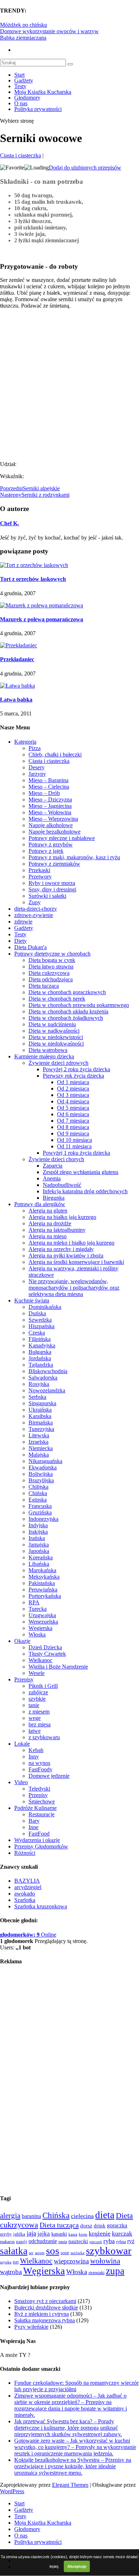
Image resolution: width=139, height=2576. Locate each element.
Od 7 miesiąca (73, 1121)
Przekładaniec (17, 659)
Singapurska (42, 1403)
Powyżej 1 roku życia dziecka (76, 1153)
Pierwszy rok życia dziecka (73, 1076)
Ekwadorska (43, 1467)
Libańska (39, 1564)
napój (22, 2242)
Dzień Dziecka (45, 1647)
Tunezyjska (41, 1429)
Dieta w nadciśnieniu (52, 1024)
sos (53, 2251)
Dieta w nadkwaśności (54, 1031)
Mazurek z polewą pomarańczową (42, 619)
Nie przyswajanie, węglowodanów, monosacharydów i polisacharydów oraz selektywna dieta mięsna (74, 1288)
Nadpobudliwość (62, 1185)
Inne (34, 1827)
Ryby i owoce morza (52, 883)
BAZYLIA (27, 1881)
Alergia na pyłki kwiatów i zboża (66, 1256)
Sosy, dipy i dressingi (52, 889)
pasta (63, 2242)
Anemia (52, 1178)
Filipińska (40, 1339)
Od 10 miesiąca (74, 1140)
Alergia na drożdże (50, 1223)
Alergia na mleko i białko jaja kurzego (71, 1243)
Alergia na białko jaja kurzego (62, 1217)
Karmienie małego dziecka (44, 1056)
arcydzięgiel (28, 1887)
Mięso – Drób (44, 793)
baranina (31, 2216)
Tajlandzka (41, 1365)
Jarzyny (37, 774)
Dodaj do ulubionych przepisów (85, 168)
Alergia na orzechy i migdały (61, 1249)
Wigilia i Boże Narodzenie (58, 1667)
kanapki (59, 2234)
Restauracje (42, 1814)
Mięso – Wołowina (50, 812)
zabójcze (38, 1692)
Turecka (38, 1609)
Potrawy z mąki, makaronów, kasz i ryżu (74, 857)
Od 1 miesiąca (73, 1082)
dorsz (86, 2226)
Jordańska (40, 1358)
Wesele (37, 1673)
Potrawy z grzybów (51, 844)
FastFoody (40, 1769)
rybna (121, 2242)
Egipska (38, 1500)
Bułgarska (40, 1352)
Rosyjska (39, 1384)
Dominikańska (45, 1307)
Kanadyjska (42, 1345)
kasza (73, 2234)
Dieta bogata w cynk (52, 960)
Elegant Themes (70, 2485)
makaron (7, 2242)
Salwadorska (43, 1378)
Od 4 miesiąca (73, 1101)
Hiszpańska (42, 1326)
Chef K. (9, 523)
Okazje (22, 1641)
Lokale (22, 1744)
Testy (20, 86)
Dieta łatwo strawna (51, 966)
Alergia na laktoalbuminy (57, 1230)
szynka (6, 2262)
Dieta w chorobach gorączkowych (67, 992)
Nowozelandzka (47, 1390)
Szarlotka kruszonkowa (41, 1906)
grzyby (6, 2234)
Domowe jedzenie (49, 1776)
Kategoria (25, 742)
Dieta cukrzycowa (49, 973)
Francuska (40, 1506)
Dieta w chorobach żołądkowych (66, 1018)
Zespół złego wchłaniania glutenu (81, 1172)
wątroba (11, 2272)
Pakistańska (42, 1583)
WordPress (12, 2491)
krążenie (100, 2233)
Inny (34, 1757)
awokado (25, 1894)
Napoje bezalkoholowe (55, 832)
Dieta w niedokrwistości (56, 1037)
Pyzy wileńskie (31, 2327)
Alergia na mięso (48, 1236)
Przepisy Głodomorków (41, 1846)
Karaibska (40, 1416)
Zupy (35, 902)
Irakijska (38, 1532)
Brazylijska (41, 1480)
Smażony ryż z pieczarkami (45, 2301)
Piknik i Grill (43, 1686)
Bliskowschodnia (48, 1371)
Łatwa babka (16, 700)
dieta (105, 2215)
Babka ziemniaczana (23, 38)
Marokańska (42, 1570)
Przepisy (24, 1679)
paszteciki (78, 2241)
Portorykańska (45, 1596)
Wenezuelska (43, 1622)
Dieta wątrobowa (48, 1050)
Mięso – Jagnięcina (50, 806)
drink (100, 2226)
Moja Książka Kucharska (43, 92)
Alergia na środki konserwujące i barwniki (76, 1262)
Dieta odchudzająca (51, 979)
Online (28, 1935)
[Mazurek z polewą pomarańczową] (42, 605)
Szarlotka (25, 1900)
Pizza (35, 748)
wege (35, 1718)
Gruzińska (40, 1512)
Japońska (39, 1551)
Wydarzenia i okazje (37, 1840)
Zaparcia (53, 1166)
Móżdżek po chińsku (24, 25)
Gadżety (24, 80)
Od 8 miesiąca (73, 1127)
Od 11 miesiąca (74, 1146)
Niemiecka (41, 1448)
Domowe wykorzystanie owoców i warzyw (49, 31)
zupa (115, 2271)
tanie (34, 1705)
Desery (37, 767)
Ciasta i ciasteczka (20, 155)
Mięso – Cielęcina (49, 787)
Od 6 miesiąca (73, 1114)
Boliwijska (41, 1474)
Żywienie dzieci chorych (56, 1159)
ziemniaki (96, 2273)
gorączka (117, 2225)
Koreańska (41, 1557)
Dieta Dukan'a (30, 947)
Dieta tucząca (44, 986)
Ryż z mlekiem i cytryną (42, 2314)
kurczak (122, 2233)
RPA (34, 1602)
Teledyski (39, 1789)
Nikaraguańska (45, 1461)
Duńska (37, 1313)
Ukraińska (40, 1410)
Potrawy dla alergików (40, 1204)
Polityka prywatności (38, 109)
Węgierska (40, 1628)
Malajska (39, 1455)
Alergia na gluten (48, 1211)
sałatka (14, 2251)
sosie (65, 2253)
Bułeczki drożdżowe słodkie (46, 2307)
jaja (31, 2233)
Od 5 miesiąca (73, 1108)
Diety (20, 941)
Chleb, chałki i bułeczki (55, 755)
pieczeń (96, 2242)
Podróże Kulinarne (35, 1808)
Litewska (39, 1435)
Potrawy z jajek (46, 851)
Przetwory (40, 877)
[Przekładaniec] (19, 645)
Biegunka (54, 1198)
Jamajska (39, 1545)
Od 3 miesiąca (73, 1095)
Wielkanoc (40, 1660)
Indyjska (38, 1525)
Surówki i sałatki (47, 896)
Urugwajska (42, 1615)
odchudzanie (43, 2241)
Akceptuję (77, 2566)
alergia (10, 2216)
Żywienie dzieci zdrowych (58, 1063)
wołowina (105, 2261)
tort (16, 2262)
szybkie (37, 1699)
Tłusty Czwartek (47, 1654)
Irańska (37, 1538)
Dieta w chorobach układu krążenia (68, 1011)
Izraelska (38, 1442)
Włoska (37, 1634)
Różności (25, 1853)
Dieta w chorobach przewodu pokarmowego (79, 1005)
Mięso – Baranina (48, 780)
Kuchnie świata (32, 1300)
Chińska (38, 1493)
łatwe (35, 1731)
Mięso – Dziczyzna (50, 799)
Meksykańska (44, 1577)
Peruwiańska (43, 1590)
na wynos (39, 1763)
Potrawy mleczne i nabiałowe (62, 838)
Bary (34, 1821)
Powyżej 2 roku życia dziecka (76, 1069)
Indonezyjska (43, 1519)
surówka (78, 2253)
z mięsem (39, 1712)
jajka (44, 2234)
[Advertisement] (69, 384)
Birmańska (41, 1423)
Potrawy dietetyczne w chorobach (52, 954)
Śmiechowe (42, 1801)
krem (83, 2234)
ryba (109, 2241)
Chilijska (38, 1487)
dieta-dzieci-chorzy (36, 909)
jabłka (19, 2234)
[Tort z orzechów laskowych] (34, 565)
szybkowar (109, 2251)
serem (40, 2253)
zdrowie (23, 922)
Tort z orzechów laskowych (33, 579)
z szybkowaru (44, 1737)
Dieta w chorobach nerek (57, 999)
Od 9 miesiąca (73, 1133)
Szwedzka (40, 1320)
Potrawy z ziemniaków (54, 864)
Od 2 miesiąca (73, 1089)
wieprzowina (71, 2261)
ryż (131, 2241)
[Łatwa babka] (17, 686)
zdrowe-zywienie (34, 915)
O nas (21, 103)
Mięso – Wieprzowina (53, 819)
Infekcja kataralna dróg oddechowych (85, 1191)
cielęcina (82, 2216)
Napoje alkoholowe (51, 825)
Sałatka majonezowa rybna (45, 2320)
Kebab (36, 1750)
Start (19, 75)
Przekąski (39, 870)
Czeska (37, 1333)
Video (21, 1782)
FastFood (39, 1834)
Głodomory (27, 98)
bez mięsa (40, 1724)
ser (31, 2253)
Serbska (37, 1397)
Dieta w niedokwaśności (56, 1044)
